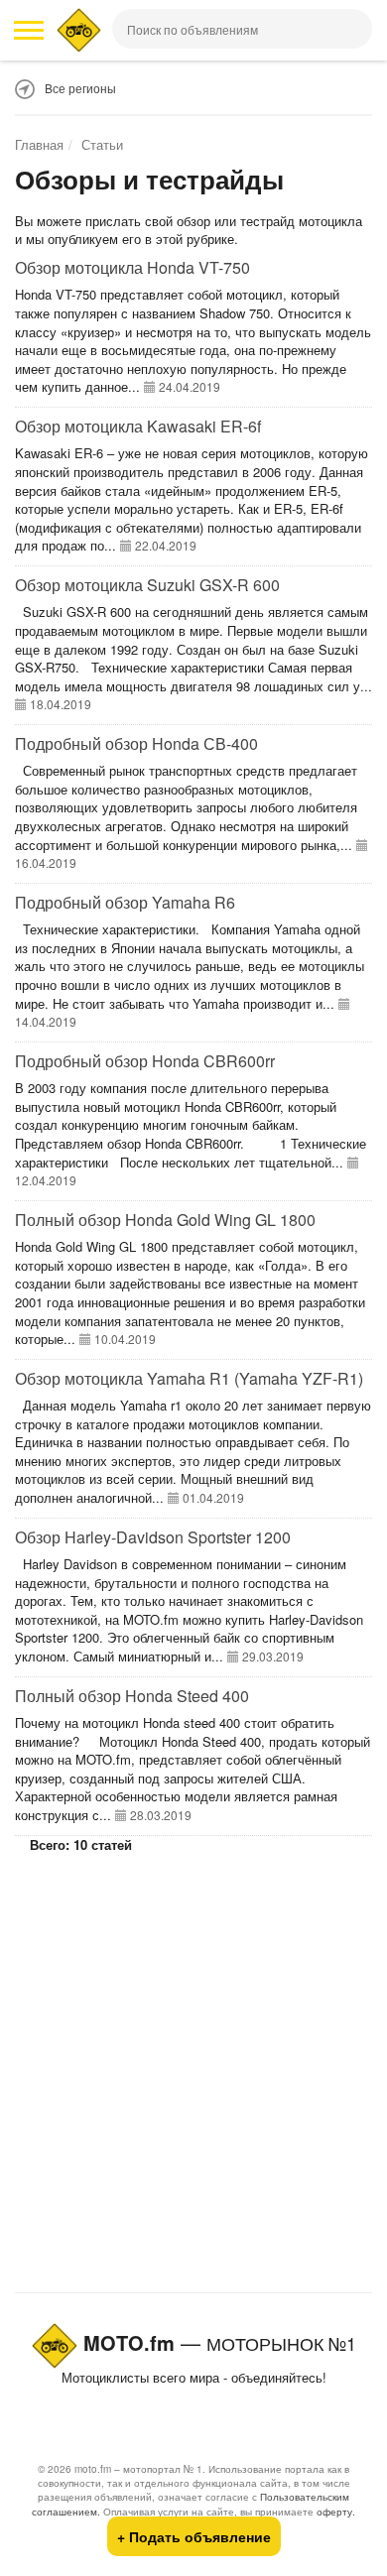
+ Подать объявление (194, 2536)
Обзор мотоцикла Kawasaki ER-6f (138, 426)
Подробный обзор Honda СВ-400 (136, 743)
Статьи (102, 144)
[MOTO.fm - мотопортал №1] (79, 30)
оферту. (336, 2512)
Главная (39, 144)
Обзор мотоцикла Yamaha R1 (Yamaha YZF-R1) (189, 1378)
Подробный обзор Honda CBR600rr (145, 1061)
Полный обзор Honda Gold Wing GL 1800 (165, 1220)
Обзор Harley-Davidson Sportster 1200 (153, 1537)
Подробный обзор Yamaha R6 (125, 902)
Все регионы (80, 88)
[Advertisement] (193, 2072)
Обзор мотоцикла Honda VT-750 (132, 267)
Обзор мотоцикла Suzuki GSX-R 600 (147, 585)
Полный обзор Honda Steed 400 (132, 1696)
